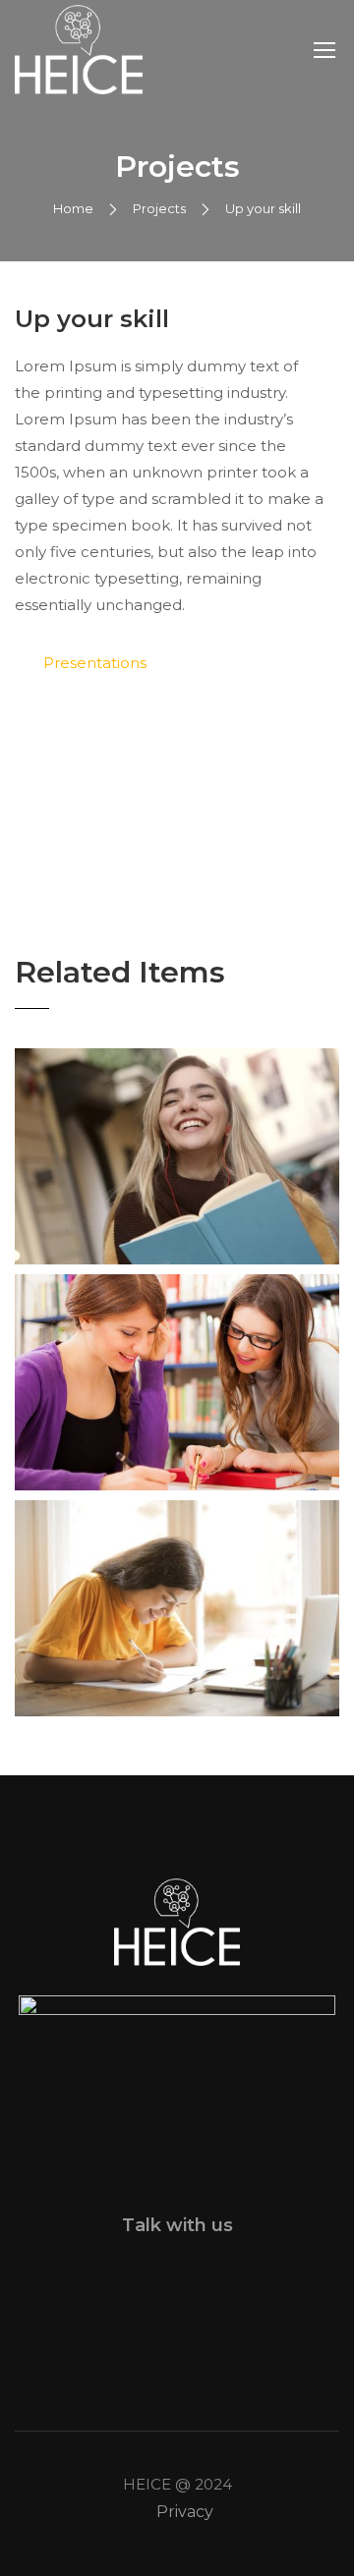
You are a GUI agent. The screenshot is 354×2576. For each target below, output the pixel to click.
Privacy (185, 2512)
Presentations (95, 663)
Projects (159, 208)
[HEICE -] (79, 50)
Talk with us (177, 2225)
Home (73, 208)
